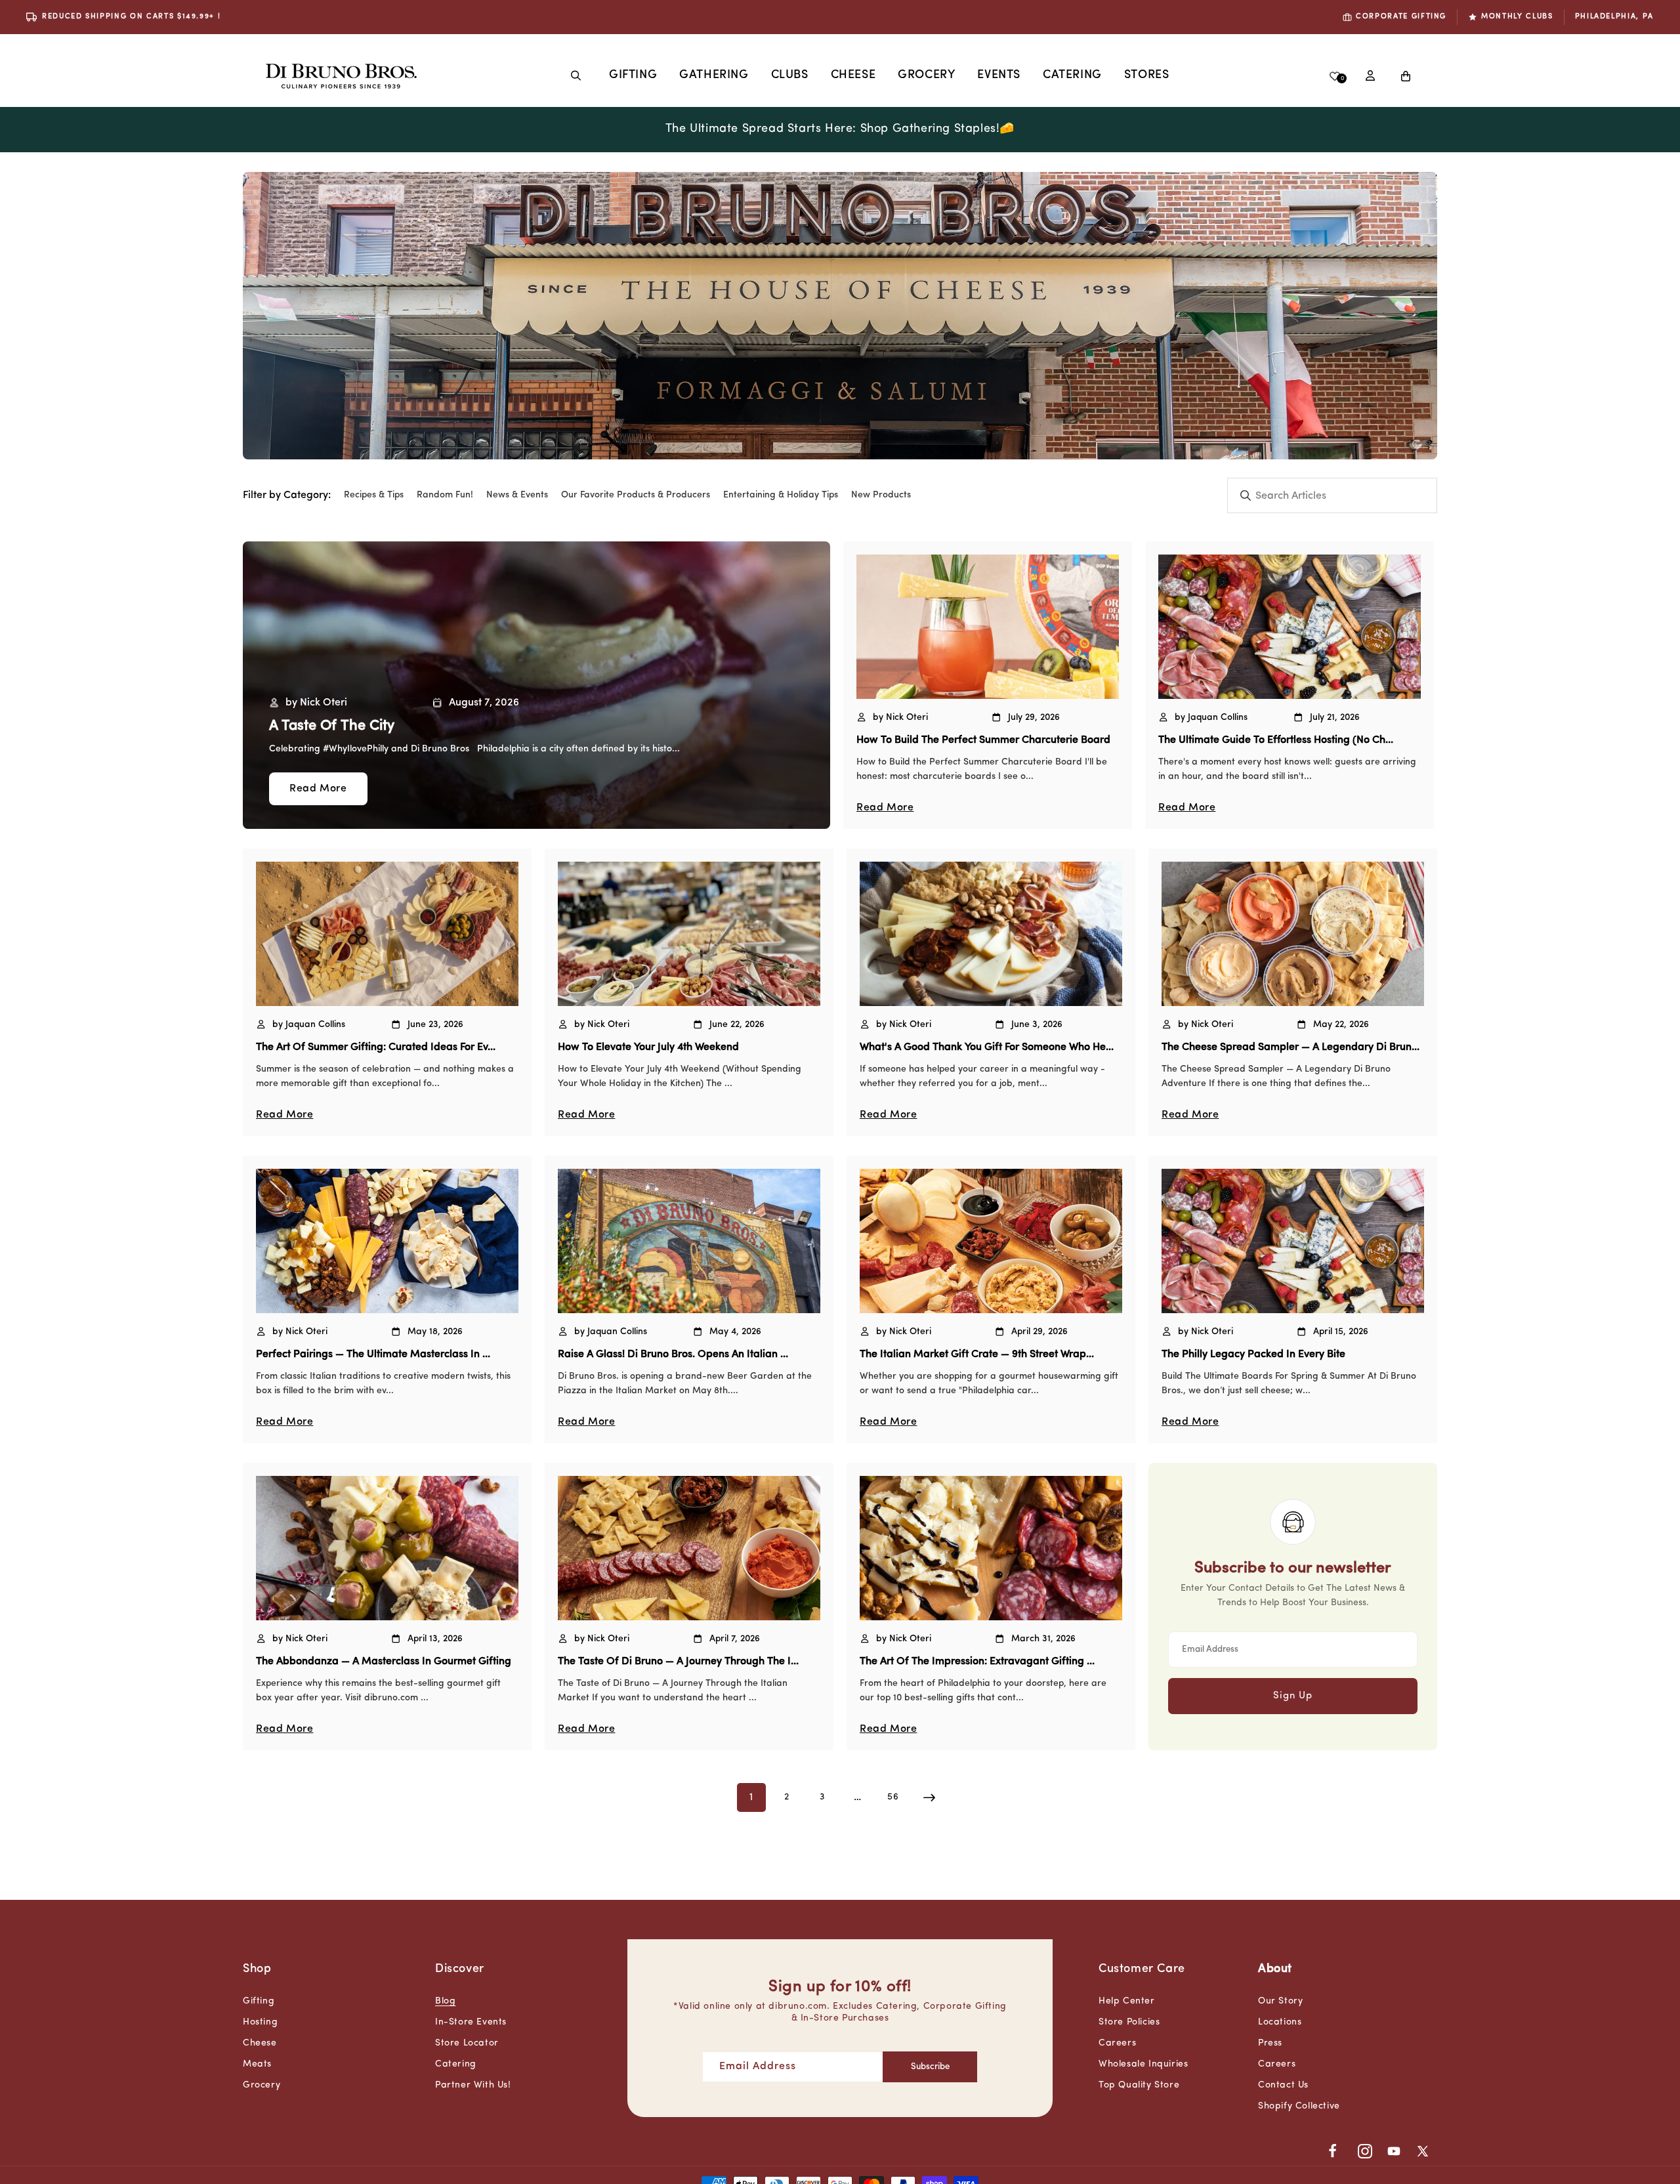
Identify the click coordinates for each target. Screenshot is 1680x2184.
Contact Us (1283, 2085)
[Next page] (929, 1797)
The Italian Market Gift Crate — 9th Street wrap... (977, 1354)
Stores (1147, 75)
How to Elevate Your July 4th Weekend (648, 1047)
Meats (257, 2064)
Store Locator (467, 2043)
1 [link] (751, 1797)
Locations (1280, 2022)
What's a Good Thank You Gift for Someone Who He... (987, 1047)
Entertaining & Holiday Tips (781, 495)
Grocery (926, 75)
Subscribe (930, 2067)
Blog (445, 2001)
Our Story (1280, 2001)
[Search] (576, 75)
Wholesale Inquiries (1143, 2064)
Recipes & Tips (374, 495)
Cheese (853, 75)
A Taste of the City (332, 726)
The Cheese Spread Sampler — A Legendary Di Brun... (1291, 1047)
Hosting (260, 2022)
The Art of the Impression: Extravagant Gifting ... (977, 1662)
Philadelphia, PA (1614, 17)
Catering (456, 2064)
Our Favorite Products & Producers (636, 495)
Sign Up (1293, 1696)
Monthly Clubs (1517, 17)
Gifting (633, 75)
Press (1270, 2043)
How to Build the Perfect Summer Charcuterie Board (983, 740)
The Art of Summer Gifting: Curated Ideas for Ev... (376, 1047)
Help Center (1127, 2001)
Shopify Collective (1299, 2106)
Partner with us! (473, 2085)
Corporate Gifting (1401, 17)
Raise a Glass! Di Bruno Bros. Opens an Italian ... (673, 1354)
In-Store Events (471, 2022)
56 (893, 1797)
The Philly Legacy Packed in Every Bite (1253, 1354)
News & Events (517, 495)
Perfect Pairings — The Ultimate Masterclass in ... (373, 1354)
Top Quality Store (1139, 2085)
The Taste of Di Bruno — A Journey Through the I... (678, 1662)
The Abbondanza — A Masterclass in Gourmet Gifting (384, 1662)
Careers (1117, 2043)
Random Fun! (445, 495)
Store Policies (1129, 2022)
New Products (881, 495)
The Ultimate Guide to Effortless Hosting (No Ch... (1276, 740)
